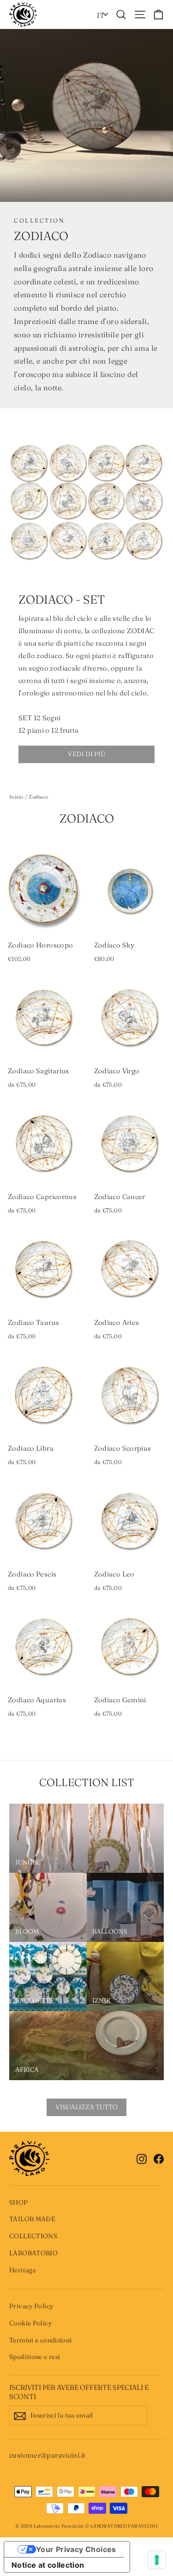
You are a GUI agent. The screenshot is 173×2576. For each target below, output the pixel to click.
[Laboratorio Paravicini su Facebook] (159, 2158)
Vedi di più (86, 754)
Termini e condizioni (41, 2340)
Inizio (16, 797)
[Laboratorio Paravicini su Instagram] (142, 2158)
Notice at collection (48, 2565)
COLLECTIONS (33, 2236)
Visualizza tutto (86, 2107)
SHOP (19, 2202)
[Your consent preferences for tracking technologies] (157, 2560)
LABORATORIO (33, 2253)
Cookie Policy (30, 2323)
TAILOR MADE (32, 2219)
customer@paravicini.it (47, 2455)
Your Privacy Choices (76, 2549)
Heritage (23, 2270)
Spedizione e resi (35, 2357)
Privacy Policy (31, 2306)
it (101, 15)
